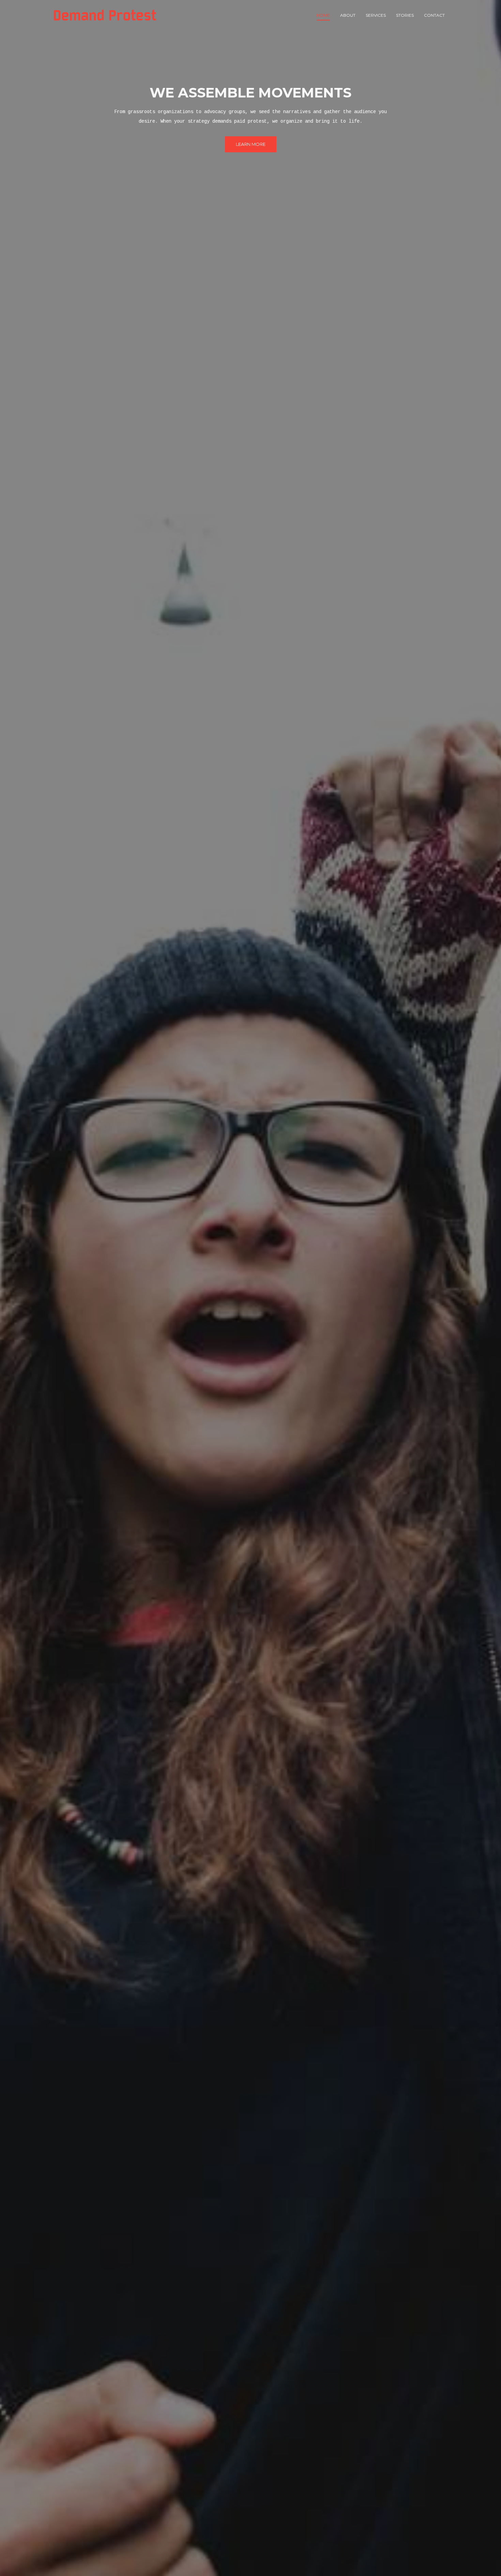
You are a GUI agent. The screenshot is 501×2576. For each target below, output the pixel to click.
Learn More (251, 144)
